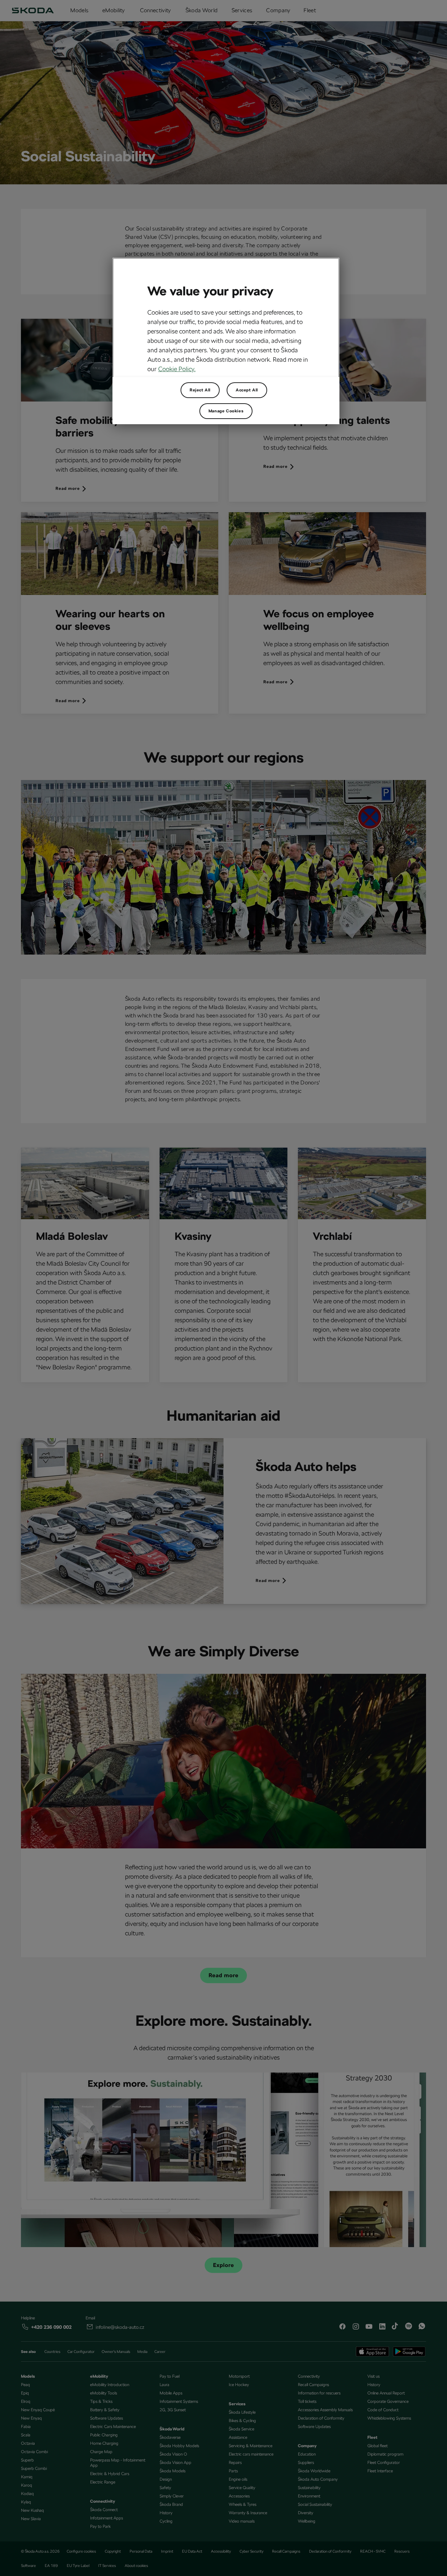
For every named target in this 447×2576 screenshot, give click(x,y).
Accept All (247, 390)
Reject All (200, 390)
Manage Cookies (226, 411)
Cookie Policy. (177, 369)
